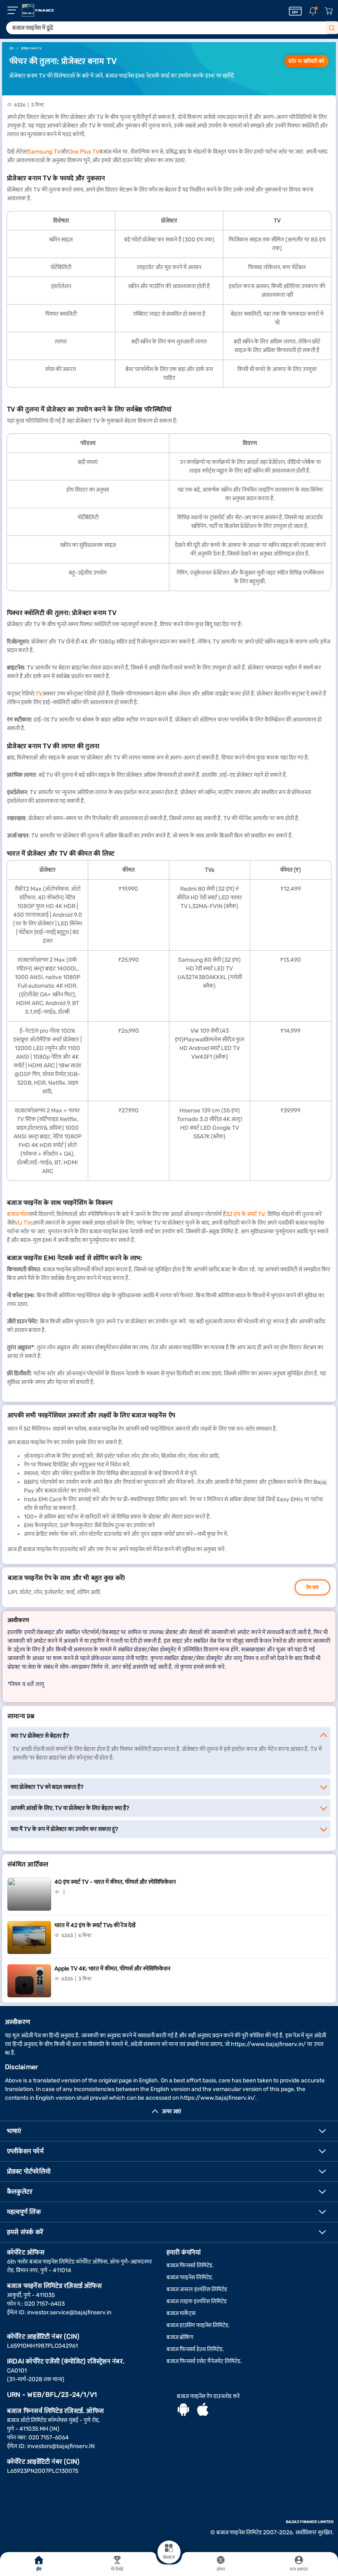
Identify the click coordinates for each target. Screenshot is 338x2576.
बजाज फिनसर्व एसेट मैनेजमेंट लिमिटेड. (204, 2361)
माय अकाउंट (299, 2569)
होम (39, 2569)
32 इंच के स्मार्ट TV (245, 1214)
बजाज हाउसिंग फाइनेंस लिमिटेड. (198, 2325)
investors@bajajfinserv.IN (61, 2446)
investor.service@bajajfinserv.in (69, 2312)
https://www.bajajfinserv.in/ (268, 2044)
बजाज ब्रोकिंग (180, 2337)
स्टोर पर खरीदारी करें (306, 61)
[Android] (183, 2410)
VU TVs (24, 1223)
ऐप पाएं (312, 1587)
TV (39, 694)
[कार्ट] (329, 11)
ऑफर (221, 2569)
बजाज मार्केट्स (181, 2313)
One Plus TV (84, 152)
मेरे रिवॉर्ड (117, 2569)
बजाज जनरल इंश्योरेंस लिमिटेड (197, 2289)
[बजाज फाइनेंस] (38, 10)
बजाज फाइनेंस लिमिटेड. (190, 2277)
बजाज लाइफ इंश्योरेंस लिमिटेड (197, 2301)
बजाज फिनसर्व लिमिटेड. (190, 2265)
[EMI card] (295, 11)
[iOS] (203, 2410)
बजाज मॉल (18, 1214)
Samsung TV (44, 152)
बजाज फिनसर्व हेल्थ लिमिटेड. (195, 2349)
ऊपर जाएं (171, 2111)
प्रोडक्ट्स (169, 2557)
